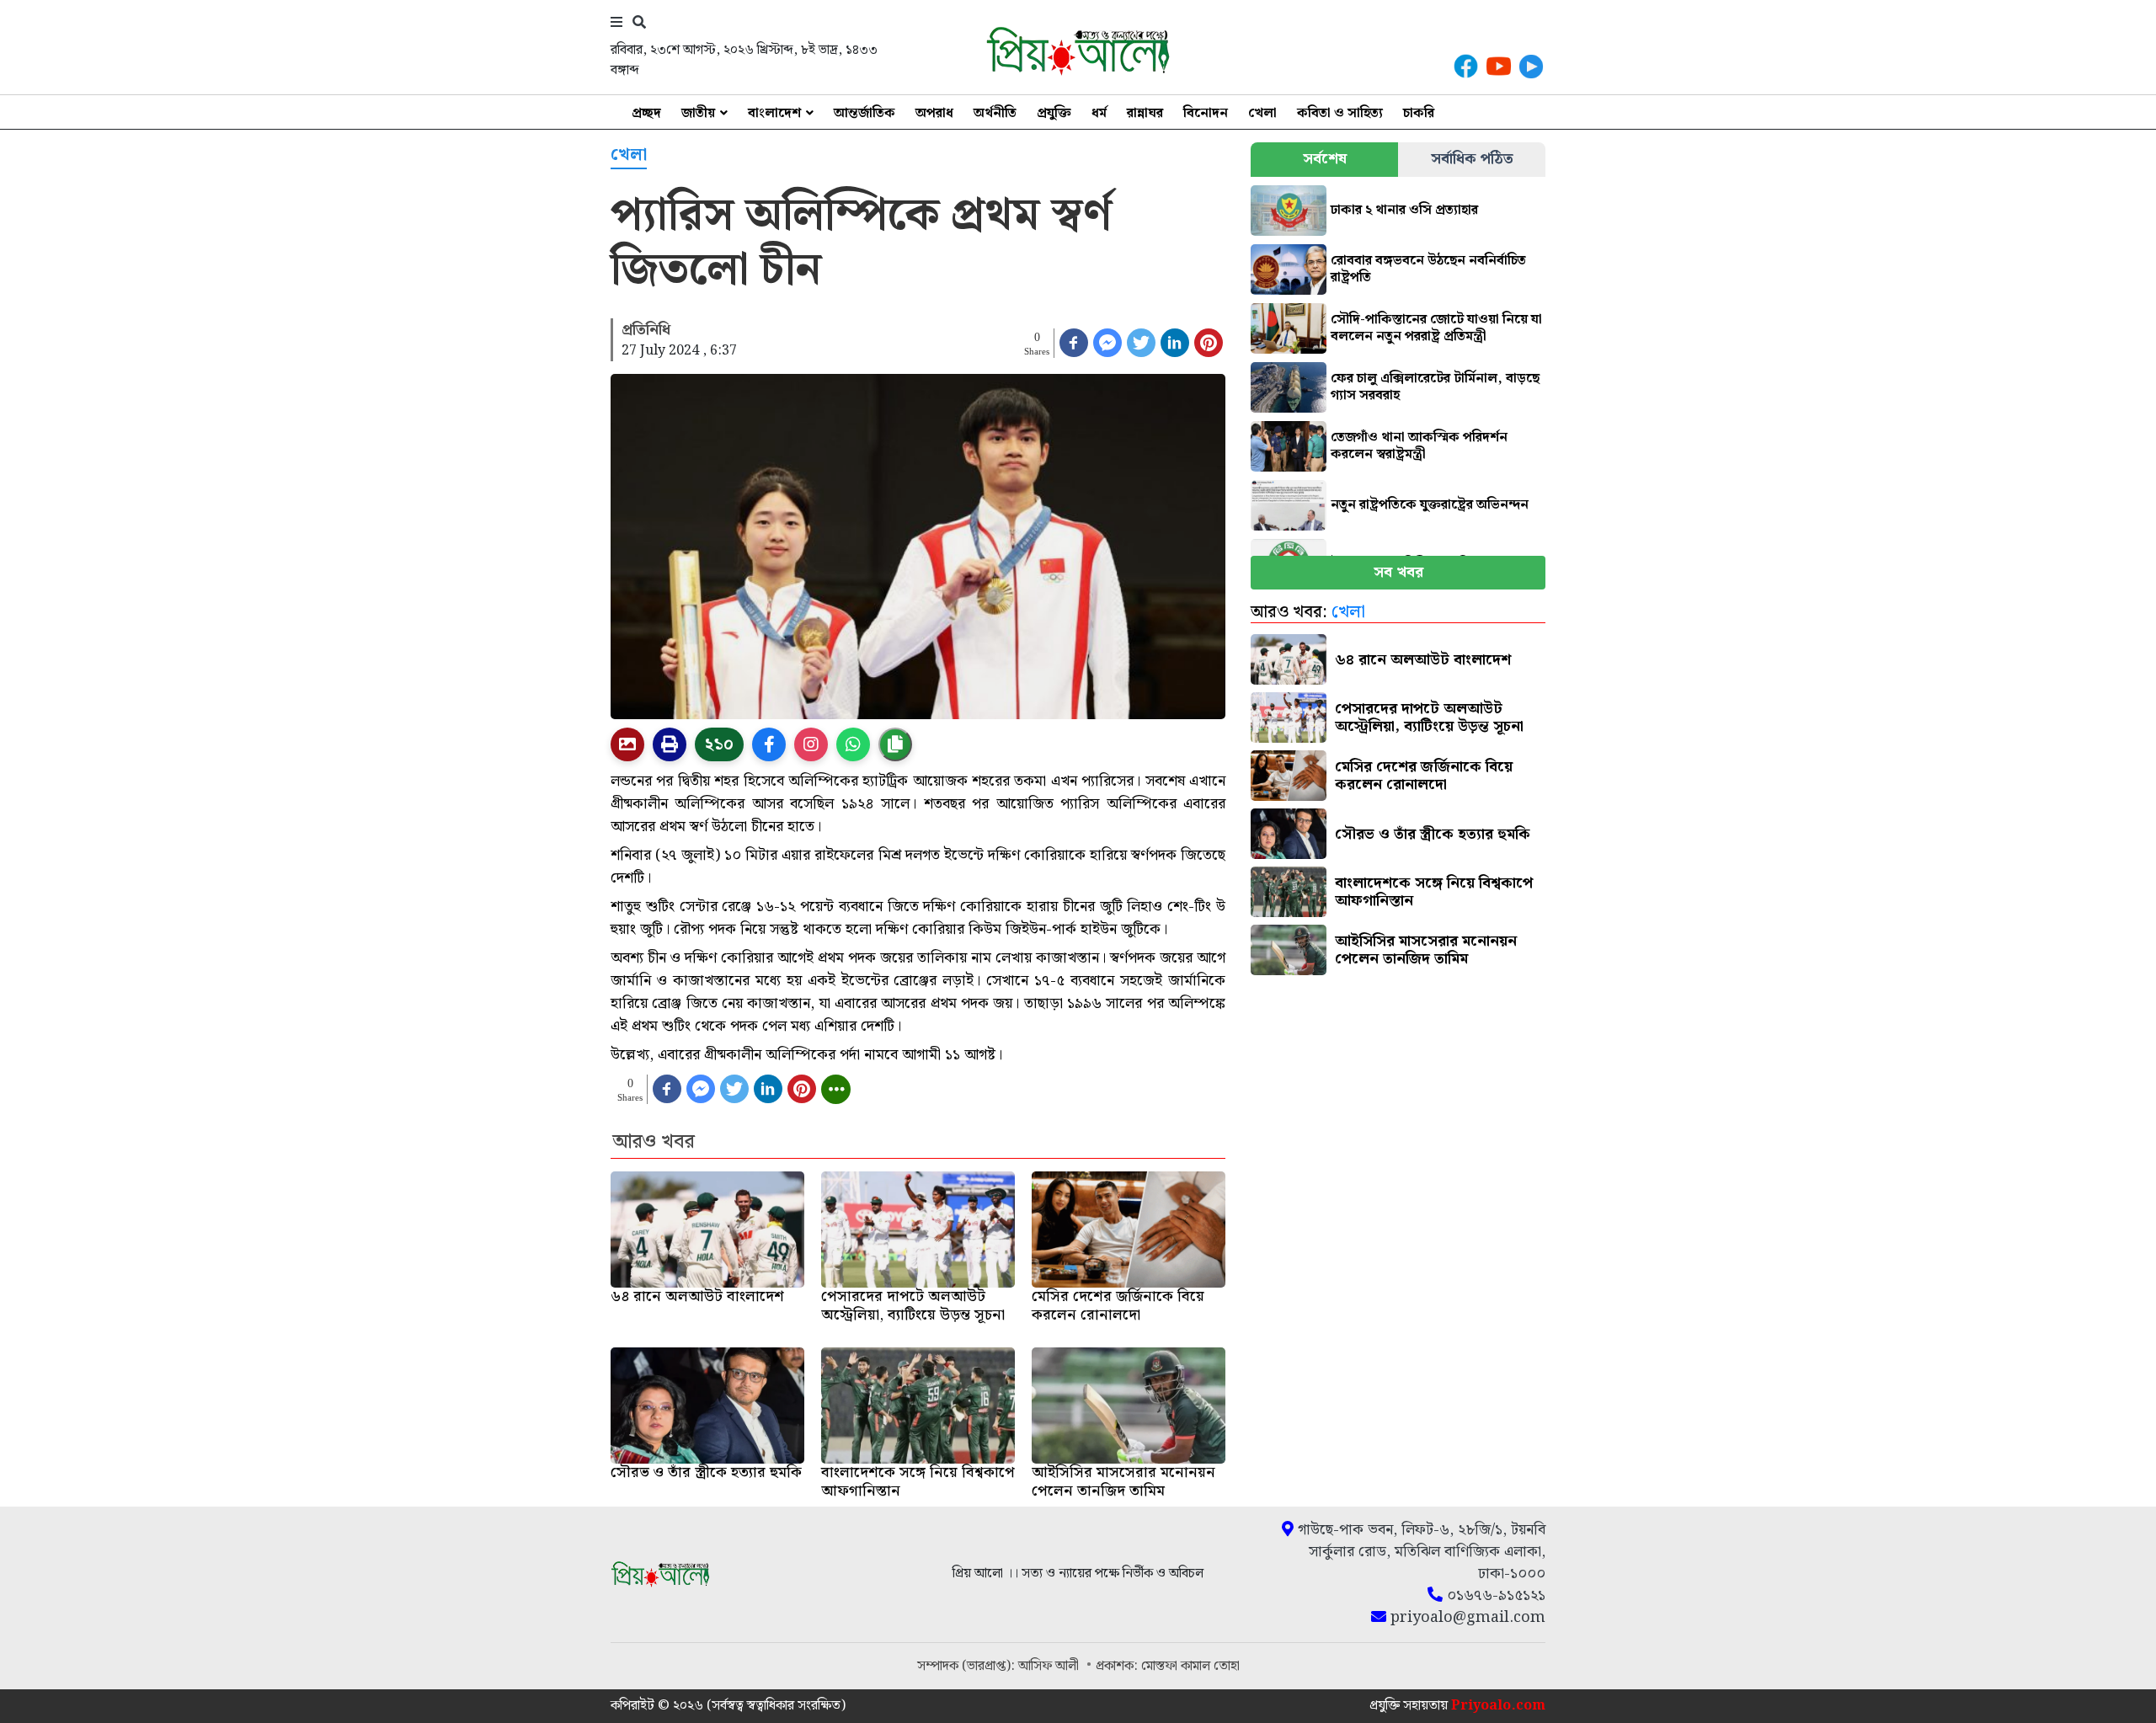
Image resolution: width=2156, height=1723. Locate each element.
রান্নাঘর (1145, 113)
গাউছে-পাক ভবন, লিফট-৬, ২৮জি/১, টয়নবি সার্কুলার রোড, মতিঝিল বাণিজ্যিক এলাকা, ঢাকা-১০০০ (1420, 1552)
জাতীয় (698, 113)
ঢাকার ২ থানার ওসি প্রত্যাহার (1404, 210)
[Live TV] (1531, 66)
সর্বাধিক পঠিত (1472, 159)
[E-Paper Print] (670, 744)
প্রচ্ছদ (646, 113)
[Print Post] (627, 744)
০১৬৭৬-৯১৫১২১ (1494, 1596)
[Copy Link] (895, 744)
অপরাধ (934, 113)
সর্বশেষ (1325, 159)
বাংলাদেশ (774, 113)
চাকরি (1419, 113)
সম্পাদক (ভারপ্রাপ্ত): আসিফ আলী (1000, 1666)
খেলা (1262, 113)
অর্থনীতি (995, 113)
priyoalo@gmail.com (1466, 1618)
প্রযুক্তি (1054, 113)
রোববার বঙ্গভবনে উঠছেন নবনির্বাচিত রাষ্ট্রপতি (1428, 269)
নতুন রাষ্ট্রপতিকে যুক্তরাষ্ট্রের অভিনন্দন (1430, 505)
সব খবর (1398, 572)
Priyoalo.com (1498, 1706)
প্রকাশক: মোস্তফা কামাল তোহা (1168, 1666)
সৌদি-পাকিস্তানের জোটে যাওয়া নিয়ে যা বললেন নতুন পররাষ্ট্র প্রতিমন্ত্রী (1436, 328)
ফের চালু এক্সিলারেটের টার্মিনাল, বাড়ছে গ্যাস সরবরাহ (1435, 387)
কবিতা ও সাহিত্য (1340, 113)
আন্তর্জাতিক (865, 113)
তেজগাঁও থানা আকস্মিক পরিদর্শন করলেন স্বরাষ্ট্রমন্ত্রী (1419, 446)
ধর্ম (1099, 113)
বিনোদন (1206, 113)
